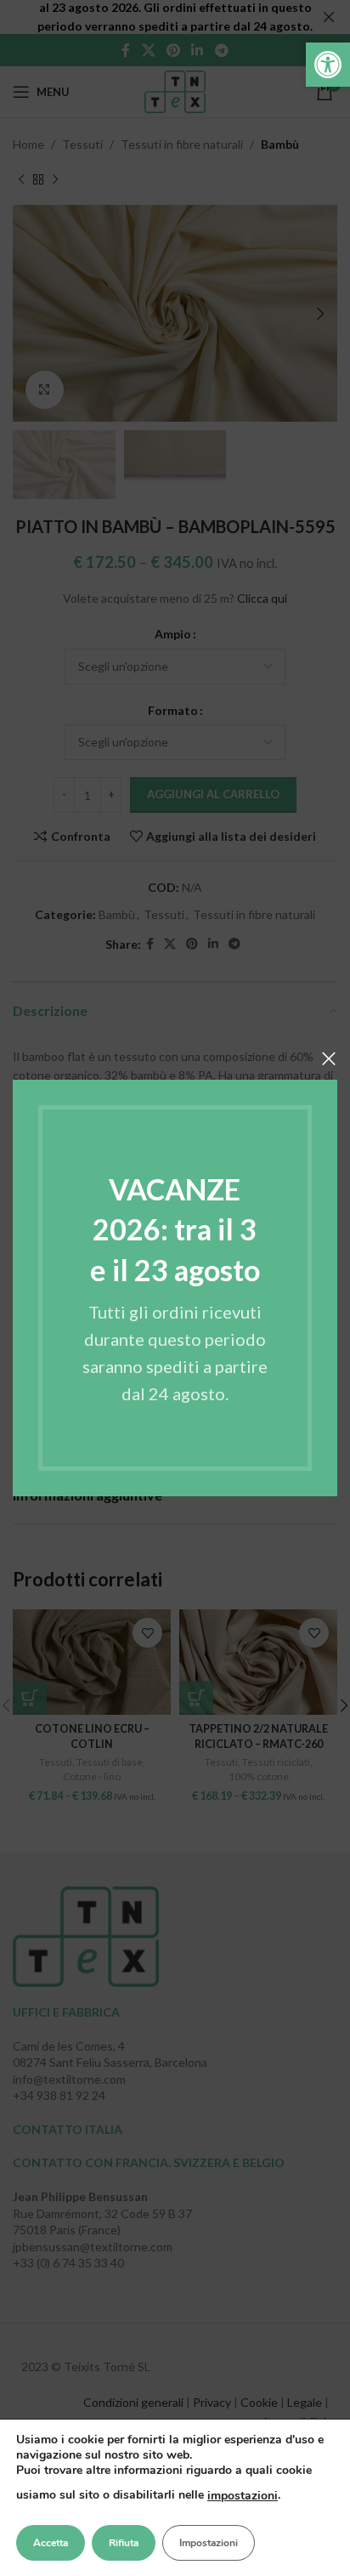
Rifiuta (124, 2543)
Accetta (51, 2543)
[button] (328, 65)
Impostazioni (209, 2543)
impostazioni (243, 2496)
